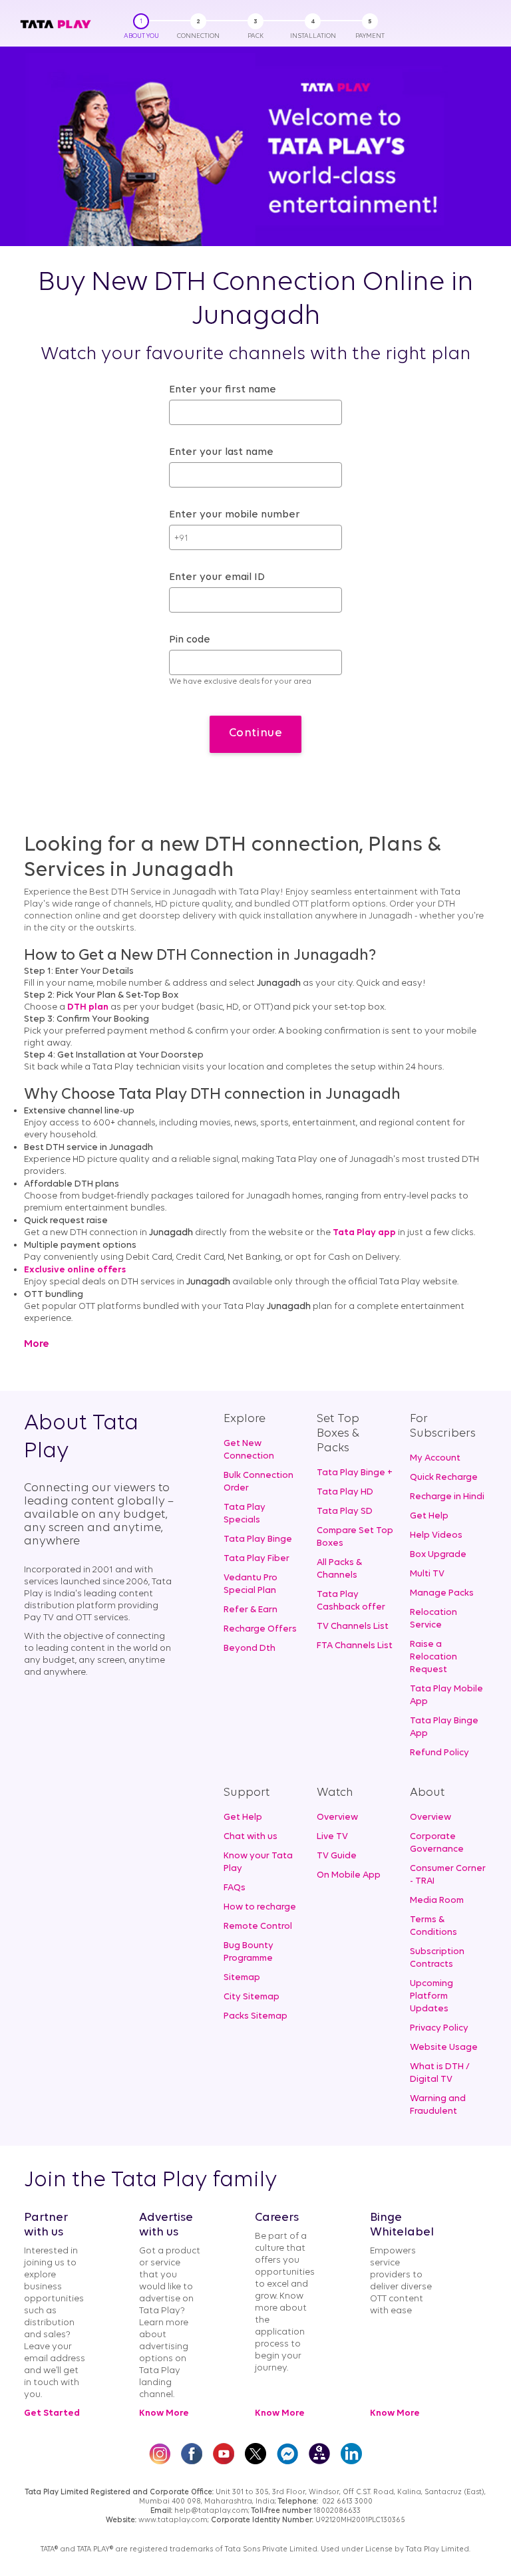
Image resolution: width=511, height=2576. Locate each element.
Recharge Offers (260, 1629)
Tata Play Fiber (256, 1559)
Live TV (332, 1837)
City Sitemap (252, 1997)
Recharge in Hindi (447, 1497)
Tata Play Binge (258, 1539)
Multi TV (427, 1574)
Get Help (429, 1516)
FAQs (235, 1888)
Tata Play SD (345, 1511)
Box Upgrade (438, 1555)
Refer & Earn (251, 1610)
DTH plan (88, 1007)
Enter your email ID (217, 577)
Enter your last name (221, 452)
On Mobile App (349, 1875)
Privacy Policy (439, 2028)
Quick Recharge (444, 1478)
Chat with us (251, 1837)
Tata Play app (364, 1233)
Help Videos (436, 1535)
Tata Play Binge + (355, 1473)
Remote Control (258, 1927)
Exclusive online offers (75, 1270)
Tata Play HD (345, 1492)
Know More (164, 2413)
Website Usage (444, 2048)
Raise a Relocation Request (433, 1657)
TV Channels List (353, 1627)
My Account (435, 1458)
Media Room (437, 1901)
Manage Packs (442, 1593)
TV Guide (337, 1856)
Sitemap (242, 1978)
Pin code (190, 640)
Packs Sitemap (255, 2016)
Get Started (52, 2413)
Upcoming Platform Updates (431, 1996)
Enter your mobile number (235, 515)
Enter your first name (223, 390)
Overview (337, 1817)
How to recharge (260, 1907)
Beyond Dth (250, 1648)
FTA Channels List (355, 1646)
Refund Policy (439, 1753)
